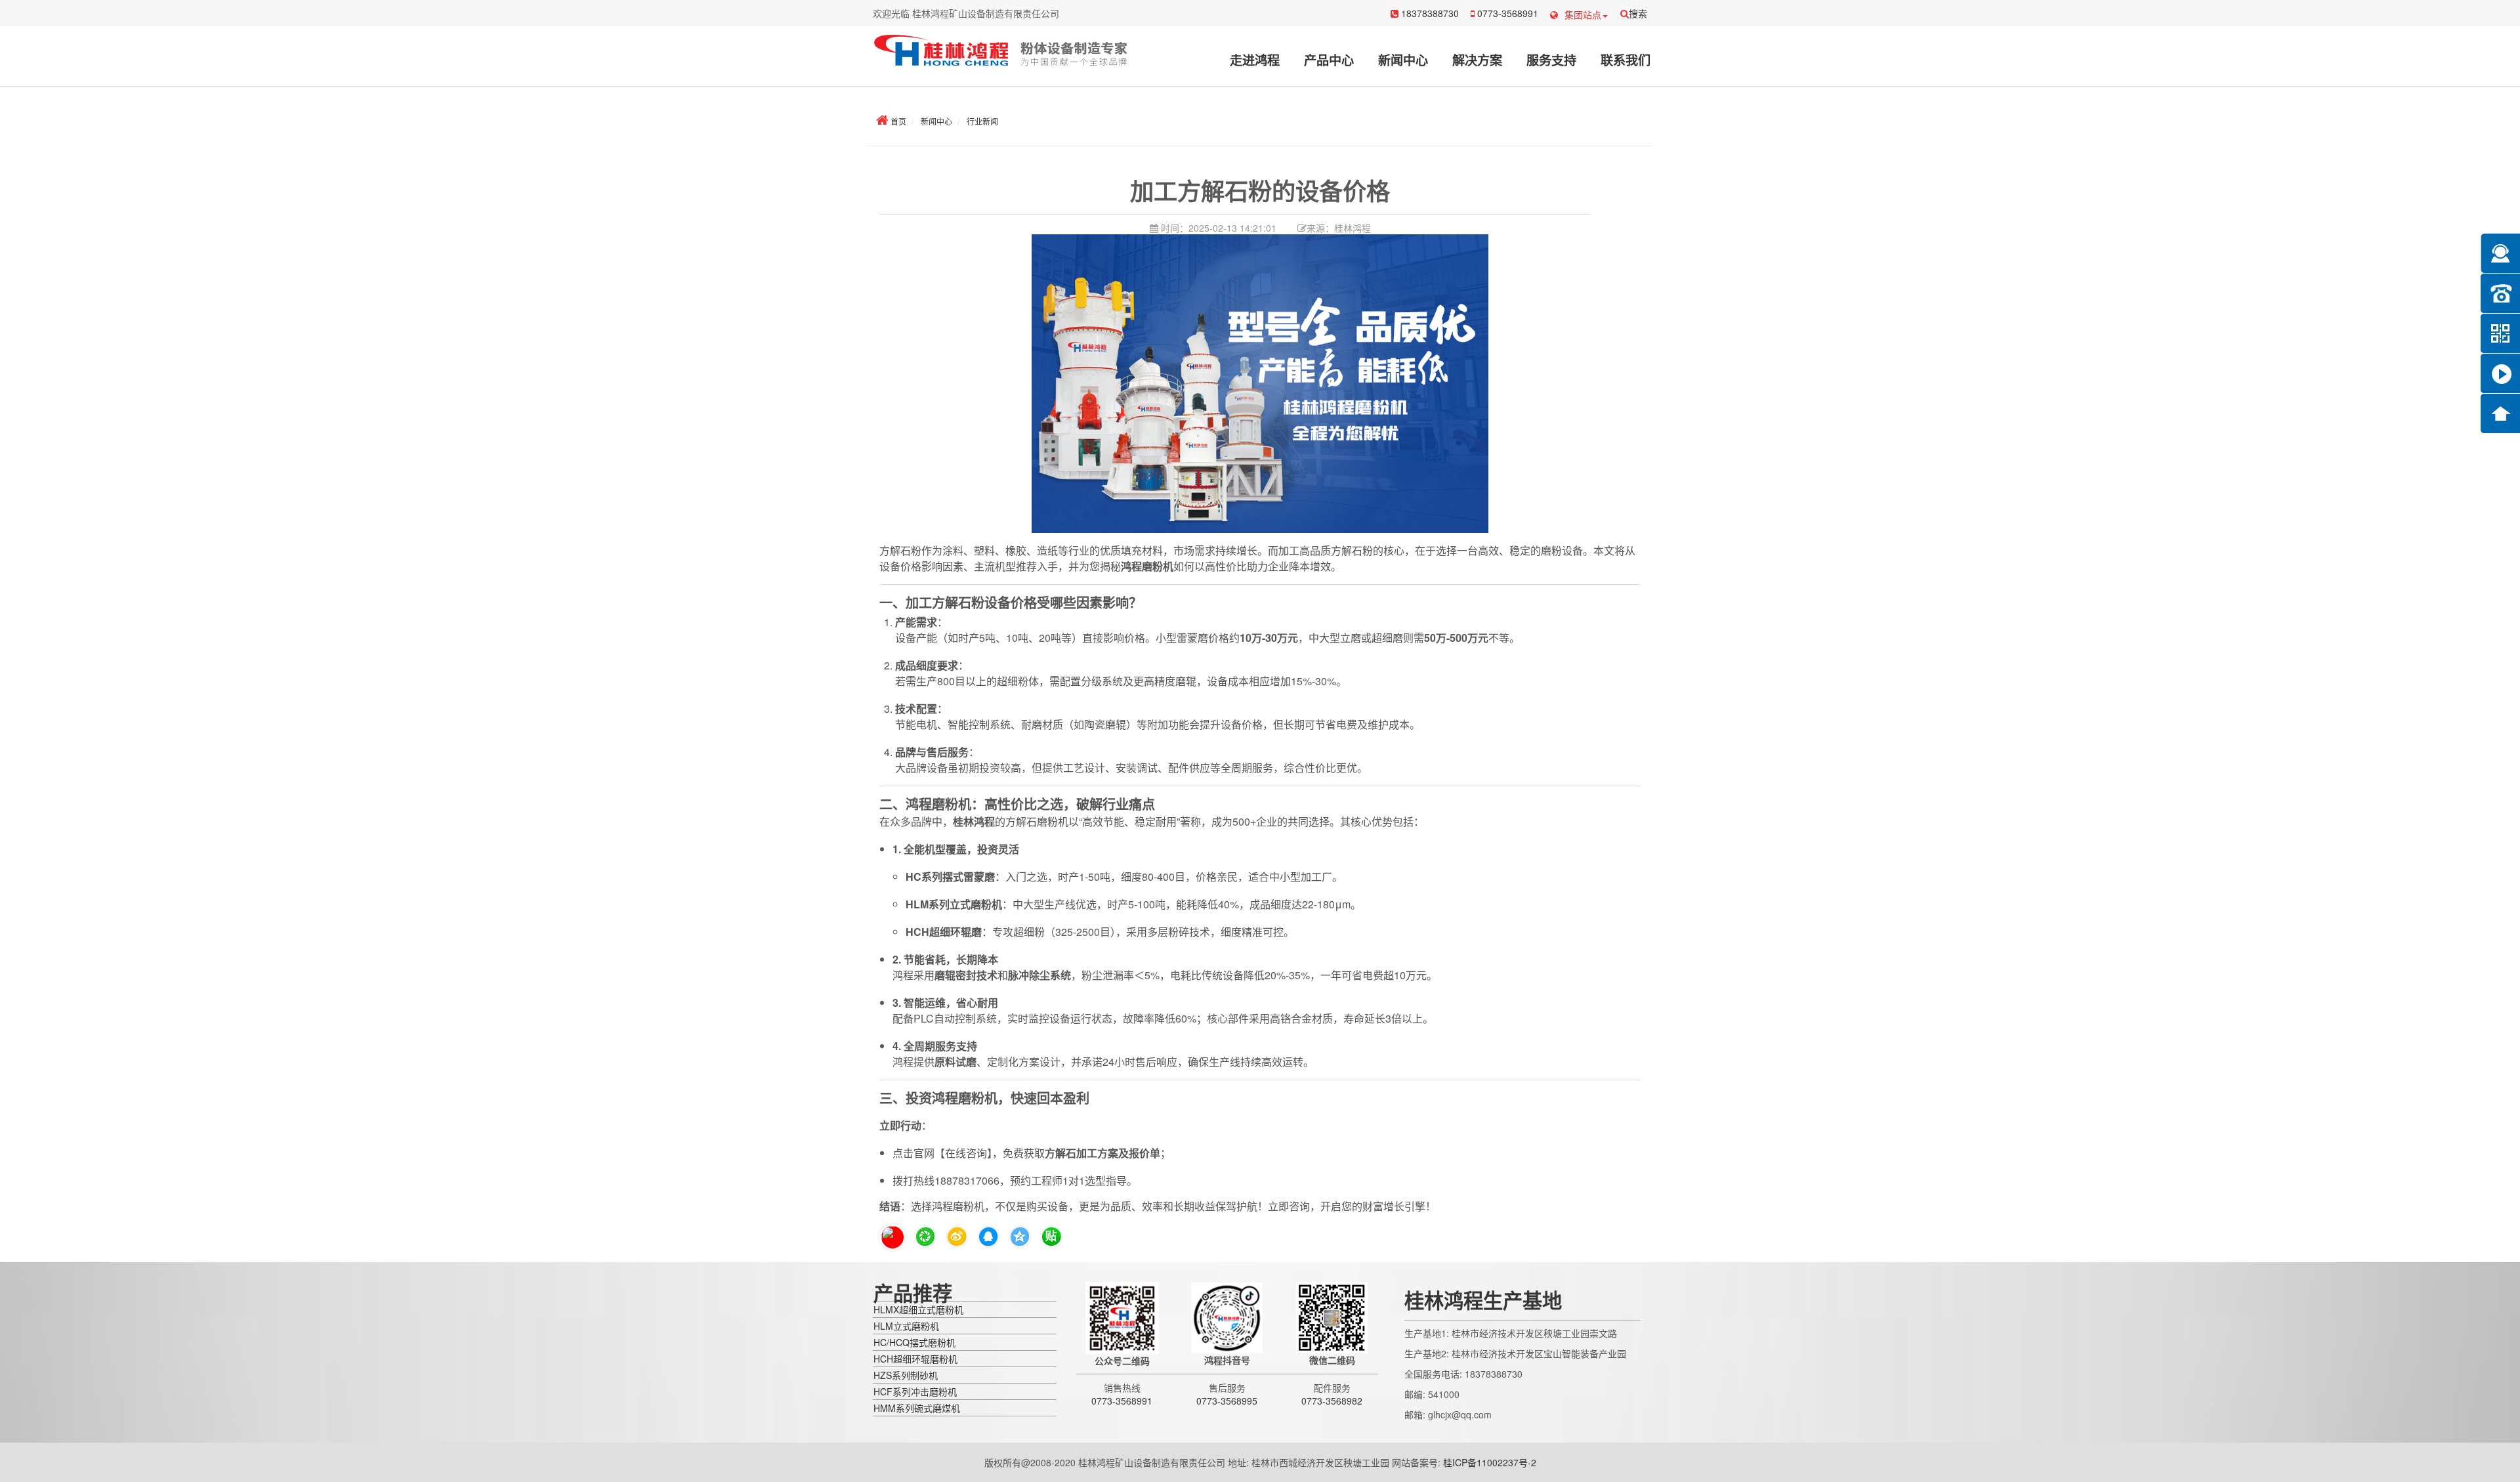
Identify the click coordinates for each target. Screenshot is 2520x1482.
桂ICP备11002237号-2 (1490, 1462)
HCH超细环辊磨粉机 (915, 1359)
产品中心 (1329, 60)
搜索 (1638, 13)
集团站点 (1583, 14)
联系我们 (1626, 60)
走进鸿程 (1255, 60)
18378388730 (1429, 13)
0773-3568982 (1332, 1401)
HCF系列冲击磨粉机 (915, 1391)
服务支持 (1551, 60)
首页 (898, 121)
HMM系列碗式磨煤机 (917, 1408)
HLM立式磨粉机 (906, 1326)
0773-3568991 (1506, 13)
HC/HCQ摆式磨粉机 (914, 1342)
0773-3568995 (1227, 1401)
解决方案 (1477, 60)
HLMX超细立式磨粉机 (918, 1309)
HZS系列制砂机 (906, 1375)
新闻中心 (1403, 60)
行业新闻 (982, 121)
